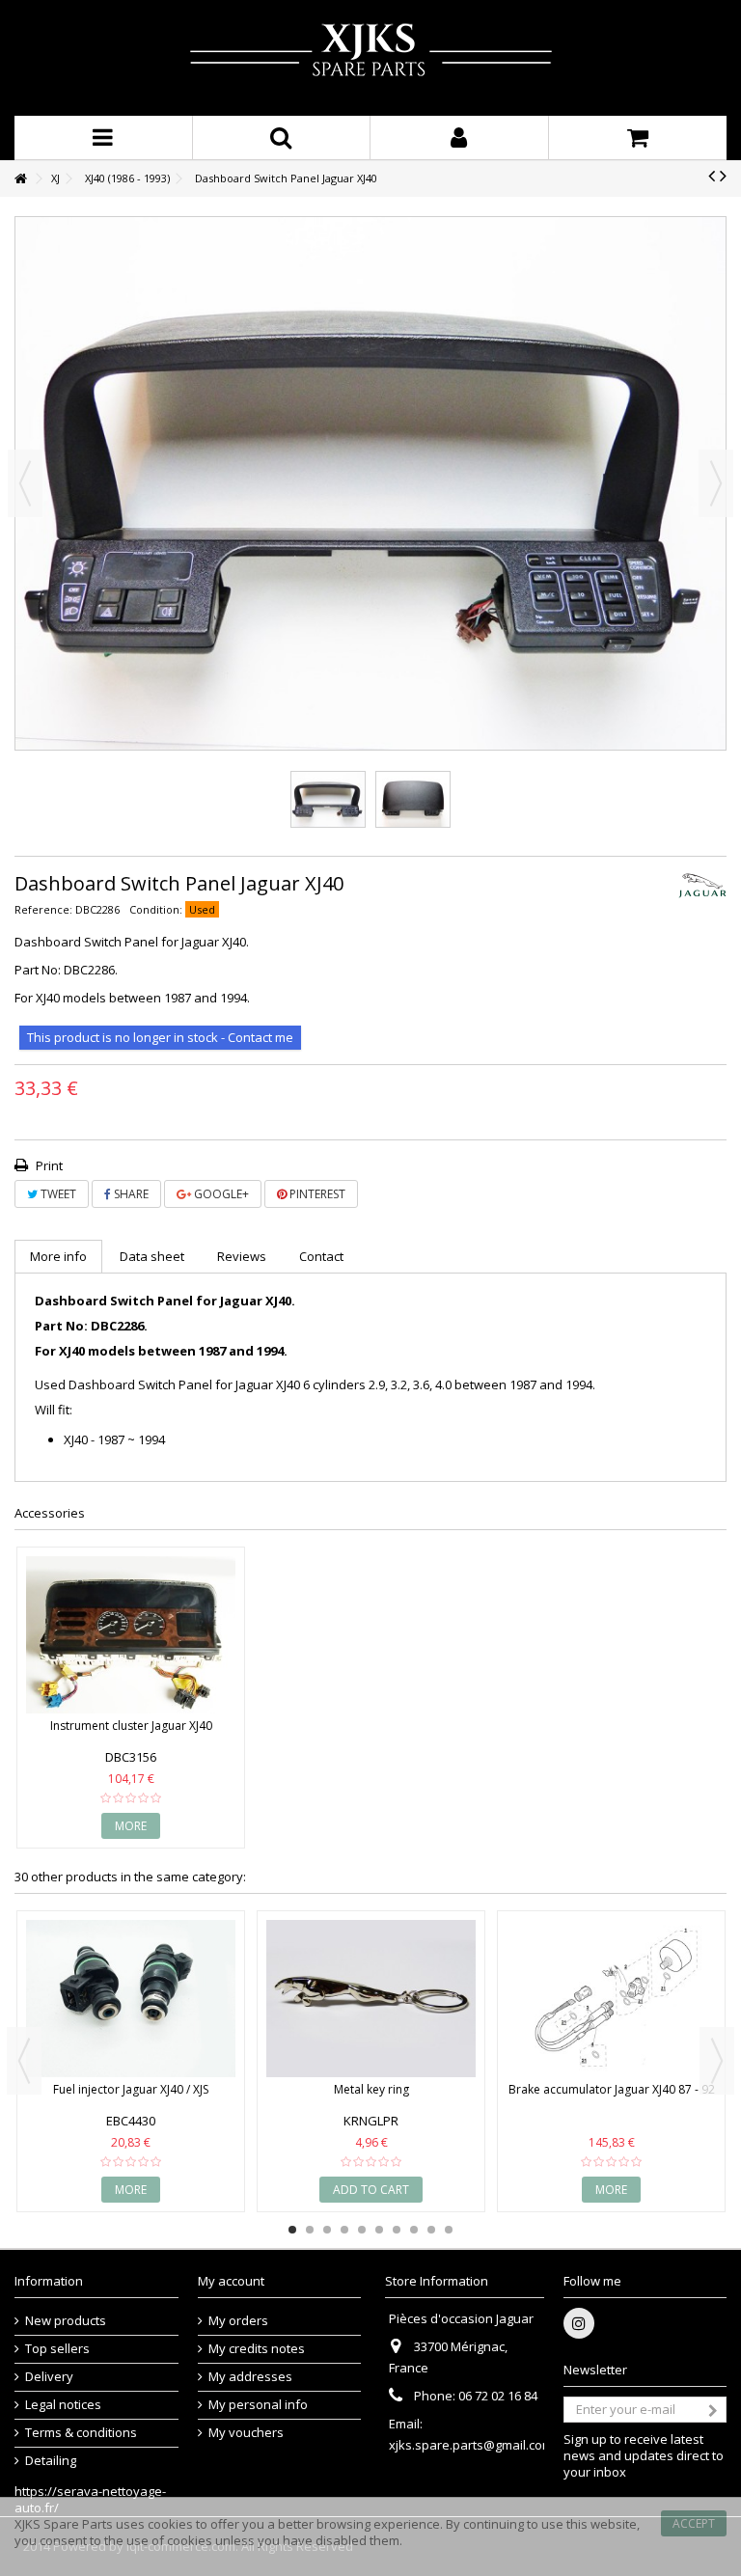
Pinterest (316, 1194)
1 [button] (292, 2230)
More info (58, 1256)
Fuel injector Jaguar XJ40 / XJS (131, 2089)
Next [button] (716, 483)
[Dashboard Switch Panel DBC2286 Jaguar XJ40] (328, 799)
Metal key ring (371, 2089)
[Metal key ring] (371, 1999)
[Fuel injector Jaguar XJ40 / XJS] (131, 1999)
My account (231, 2281)
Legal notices (63, 2405)
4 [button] (344, 2230)
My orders (238, 2321)
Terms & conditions (81, 2433)
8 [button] (414, 2230)
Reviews (242, 1256)
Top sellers (57, 2349)
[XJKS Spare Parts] (370, 58)
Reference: (43, 909)
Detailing (51, 2461)
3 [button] (327, 2230)
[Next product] (723, 176)
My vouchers (246, 2433)
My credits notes (257, 2349)
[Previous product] (712, 176)
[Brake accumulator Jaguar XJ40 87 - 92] (611, 1999)
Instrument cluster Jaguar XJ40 (131, 1726)
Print (48, 1165)
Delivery (49, 2377)
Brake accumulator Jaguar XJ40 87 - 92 (612, 2089)
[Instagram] (579, 2323)
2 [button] (310, 2230)
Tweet (57, 1194)
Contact (321, 1256)
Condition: (156, 909)
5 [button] (362, 2230)
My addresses (250, 2377)
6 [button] (379, 2230)
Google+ (220, 1194)
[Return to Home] (20, 179)
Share (130, 1194)
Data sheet (152, 1256)
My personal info (258, 2405)
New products (66, 2321)
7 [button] (397, 2230)
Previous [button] (25, 483)
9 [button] (431, 2230)
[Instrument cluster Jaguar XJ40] (131, 1635)
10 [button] (449, 2230)
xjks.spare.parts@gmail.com (471, 2445)
